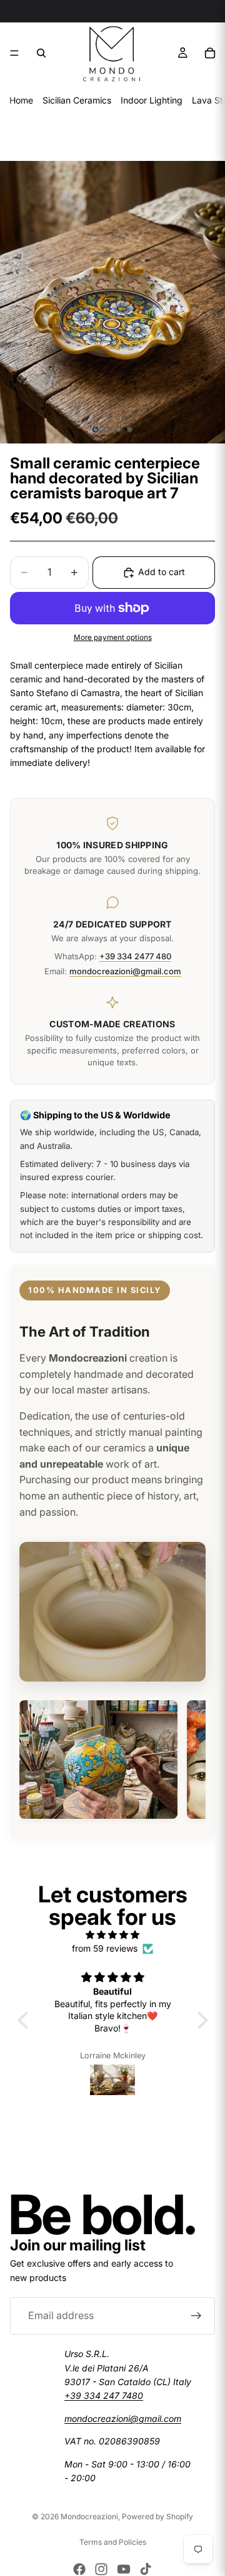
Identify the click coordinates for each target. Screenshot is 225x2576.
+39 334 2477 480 (135, 956)
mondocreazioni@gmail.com (125, 971)
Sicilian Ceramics (77, 100)
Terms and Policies (113, 2542)
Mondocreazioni (89, 2516)
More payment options (113, 637)
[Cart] (210, 53)
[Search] (41, 53)
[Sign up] (196, 2316)
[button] (26, 2020)
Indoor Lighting (152, 100)
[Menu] (14, 53)
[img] (113, 1935)
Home (21, 100)
